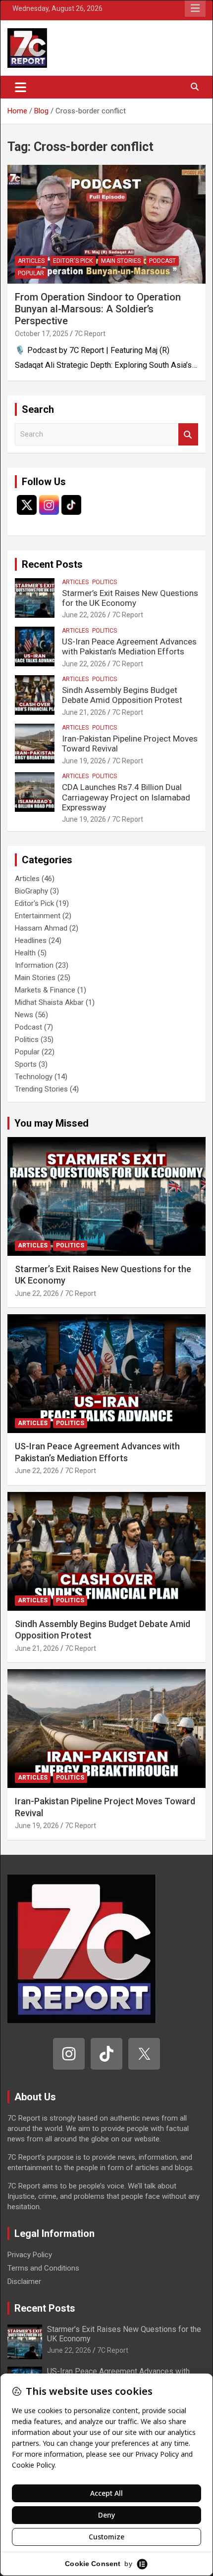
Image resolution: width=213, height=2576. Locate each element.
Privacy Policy (30, 2255)
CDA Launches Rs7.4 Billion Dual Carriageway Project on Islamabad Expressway (126, 797)
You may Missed (52, 1123)
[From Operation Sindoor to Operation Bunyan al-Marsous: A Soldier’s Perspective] (106, 224)
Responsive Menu (195, 8)
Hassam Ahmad (41, 928)
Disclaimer (24, 2281)
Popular (31, 273)
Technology (34, 1077)
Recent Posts (52, 564)
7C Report (90, 334)
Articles (31, 261)
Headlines (31, 941)
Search (188, 434)
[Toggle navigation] (21, 87)
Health (25, 953)
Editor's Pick (73, 261)
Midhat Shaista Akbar (49, 1002)
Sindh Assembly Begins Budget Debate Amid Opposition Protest (122, 695)
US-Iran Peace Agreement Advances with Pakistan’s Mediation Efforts (129, 646)
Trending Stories (41, 1089)
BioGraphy (31, 891)
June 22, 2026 (84, 615)
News (24, 1015)
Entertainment (38, 916)
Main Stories (121, 261)
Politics (105, 582)
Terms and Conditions (43, 2268)
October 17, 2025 (42, 334)
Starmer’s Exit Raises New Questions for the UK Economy (130, 598)
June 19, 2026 (84, 761)
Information (34, 965)
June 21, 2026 (84, 712)
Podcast (162, 261)
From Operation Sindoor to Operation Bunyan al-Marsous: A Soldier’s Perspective (98, 309)
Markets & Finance (45, 990)
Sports (26, 1064)
